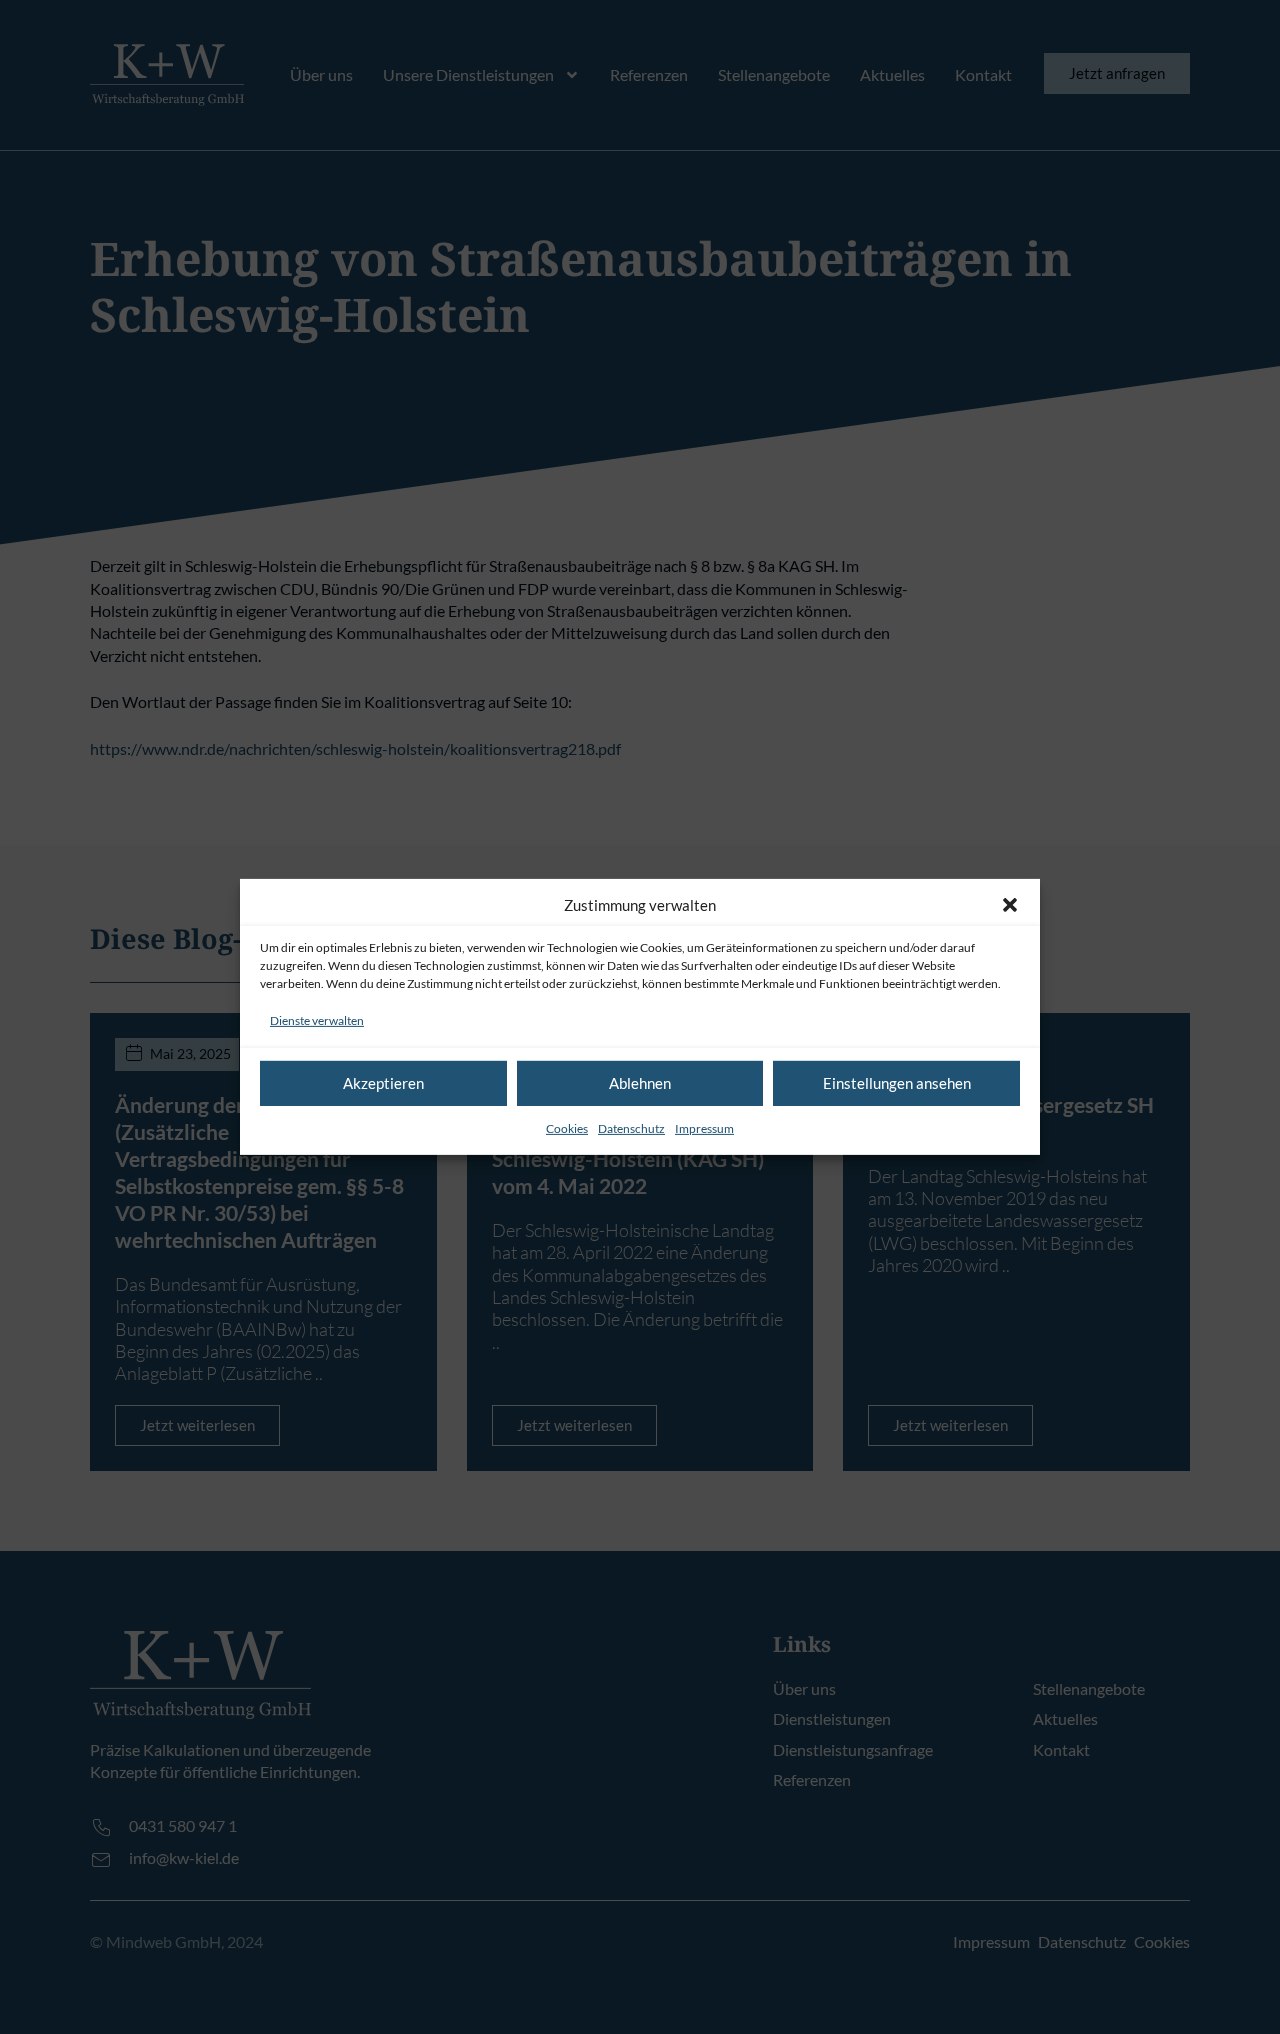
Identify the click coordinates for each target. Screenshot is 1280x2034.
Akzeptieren (383, 1083)
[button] (1010, 905)
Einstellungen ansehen (897, 1083)
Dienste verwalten (317, 1020)
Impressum (704, 1128)
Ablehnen (640, 1083)
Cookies (567, 1128)
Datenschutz (631, 1128)
